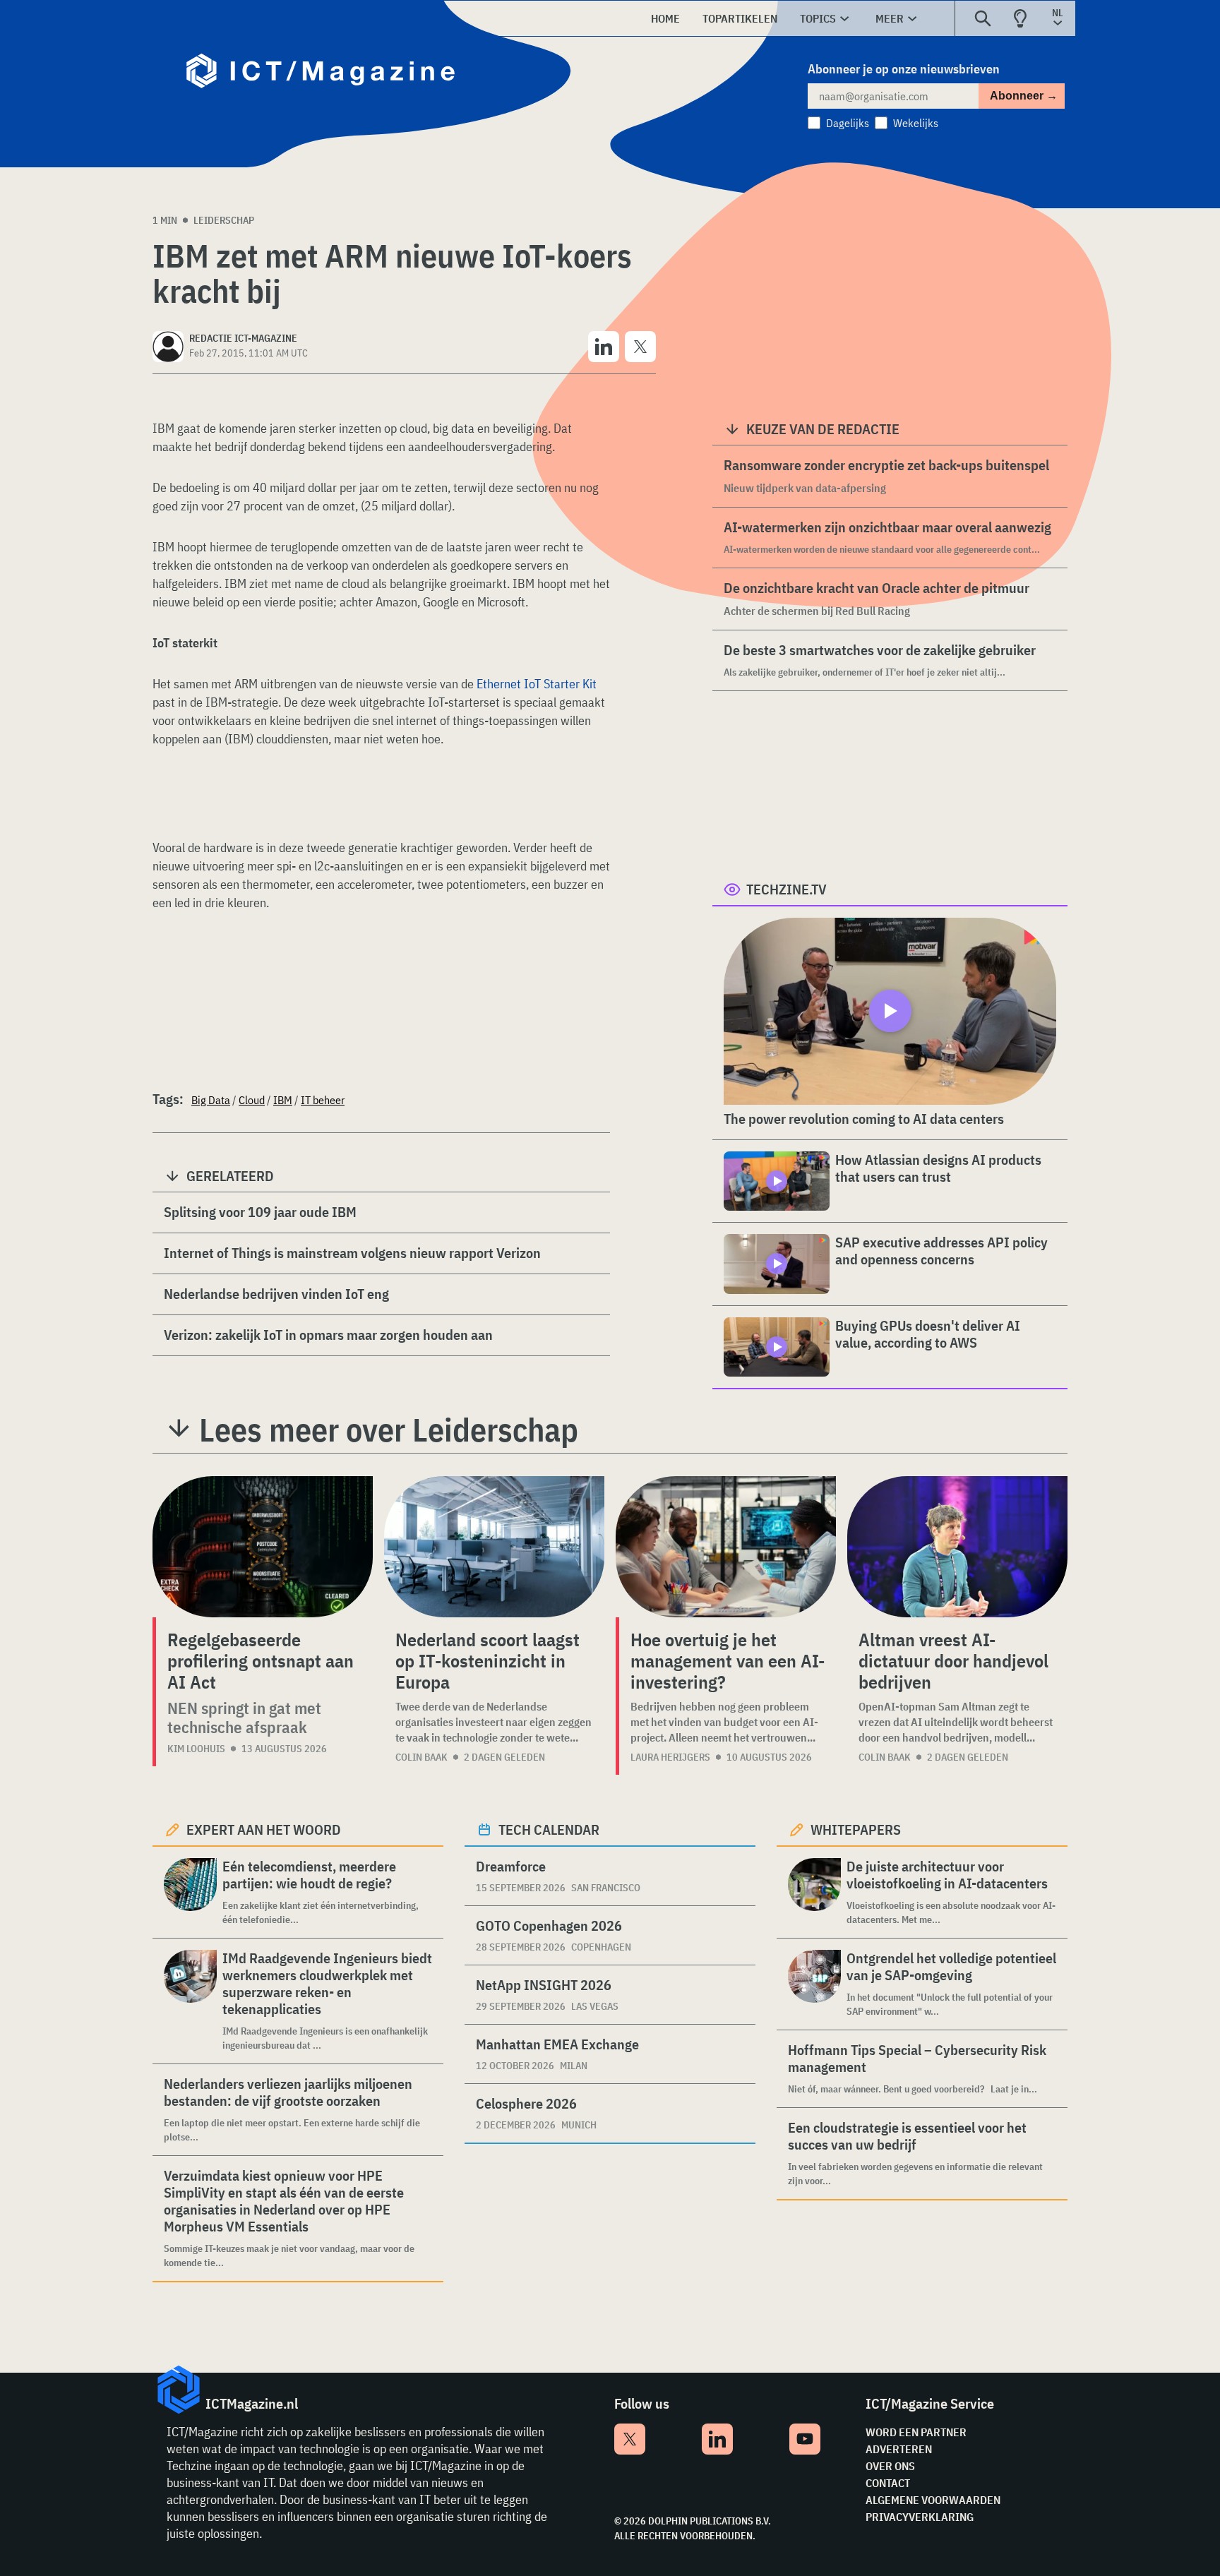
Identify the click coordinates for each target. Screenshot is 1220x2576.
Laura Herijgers (670, 1757)
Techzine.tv (787, 889)
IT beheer (323, 1100)
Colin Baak (421, 1757)
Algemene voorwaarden (933, 2500)
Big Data (211, 1100)
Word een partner (916, 2432)
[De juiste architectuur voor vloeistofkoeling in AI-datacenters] (814, 1892)
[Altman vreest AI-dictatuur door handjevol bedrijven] (957, 1547)
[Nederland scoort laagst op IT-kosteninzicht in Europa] (494, 1547)
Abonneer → (1024, 96)
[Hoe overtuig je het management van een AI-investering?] (726, 1547)
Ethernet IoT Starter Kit (537, 684)
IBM (283, 1100)
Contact (888, 2483)
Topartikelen (740, 18)
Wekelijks (916, 123)
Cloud (252, 1100)
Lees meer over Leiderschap (389, 1430)
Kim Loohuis (196, 1749)
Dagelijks (848, 123)
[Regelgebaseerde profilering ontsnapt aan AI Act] (263, 1547)
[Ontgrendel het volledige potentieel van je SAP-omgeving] (814, 1984)
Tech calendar (549, 1829)
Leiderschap (224, 220)
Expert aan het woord (264, 1829)
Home (665, 18)
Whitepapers (856, 1829)
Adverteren (899, 2449)
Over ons (890, 2466)
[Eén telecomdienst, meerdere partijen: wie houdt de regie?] (190, 1892)
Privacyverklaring (920, 2517)
